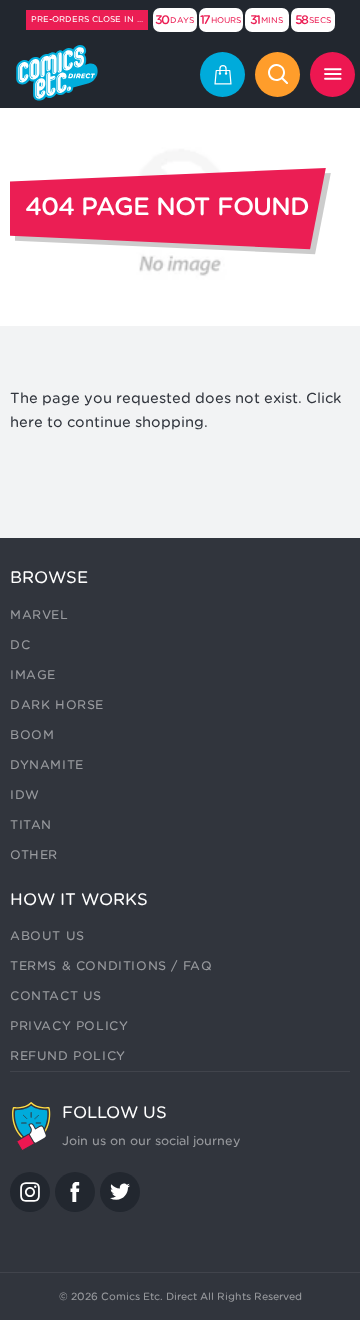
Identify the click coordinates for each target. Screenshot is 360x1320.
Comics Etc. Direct (149, 1296)
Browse (49, 577)
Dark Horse (57, 704)
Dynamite (47, 764)
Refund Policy (68, 1055)
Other (34, 854)
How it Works (79, 899)
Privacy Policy (69, 1025)
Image (33, 674)
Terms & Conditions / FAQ (111, 965)
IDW (25, 794)
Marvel (39, 614)
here (26, 422)
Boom (32, 734)
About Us (47, 935)
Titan (31, 824)
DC (20, 644)
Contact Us (56, 995)
